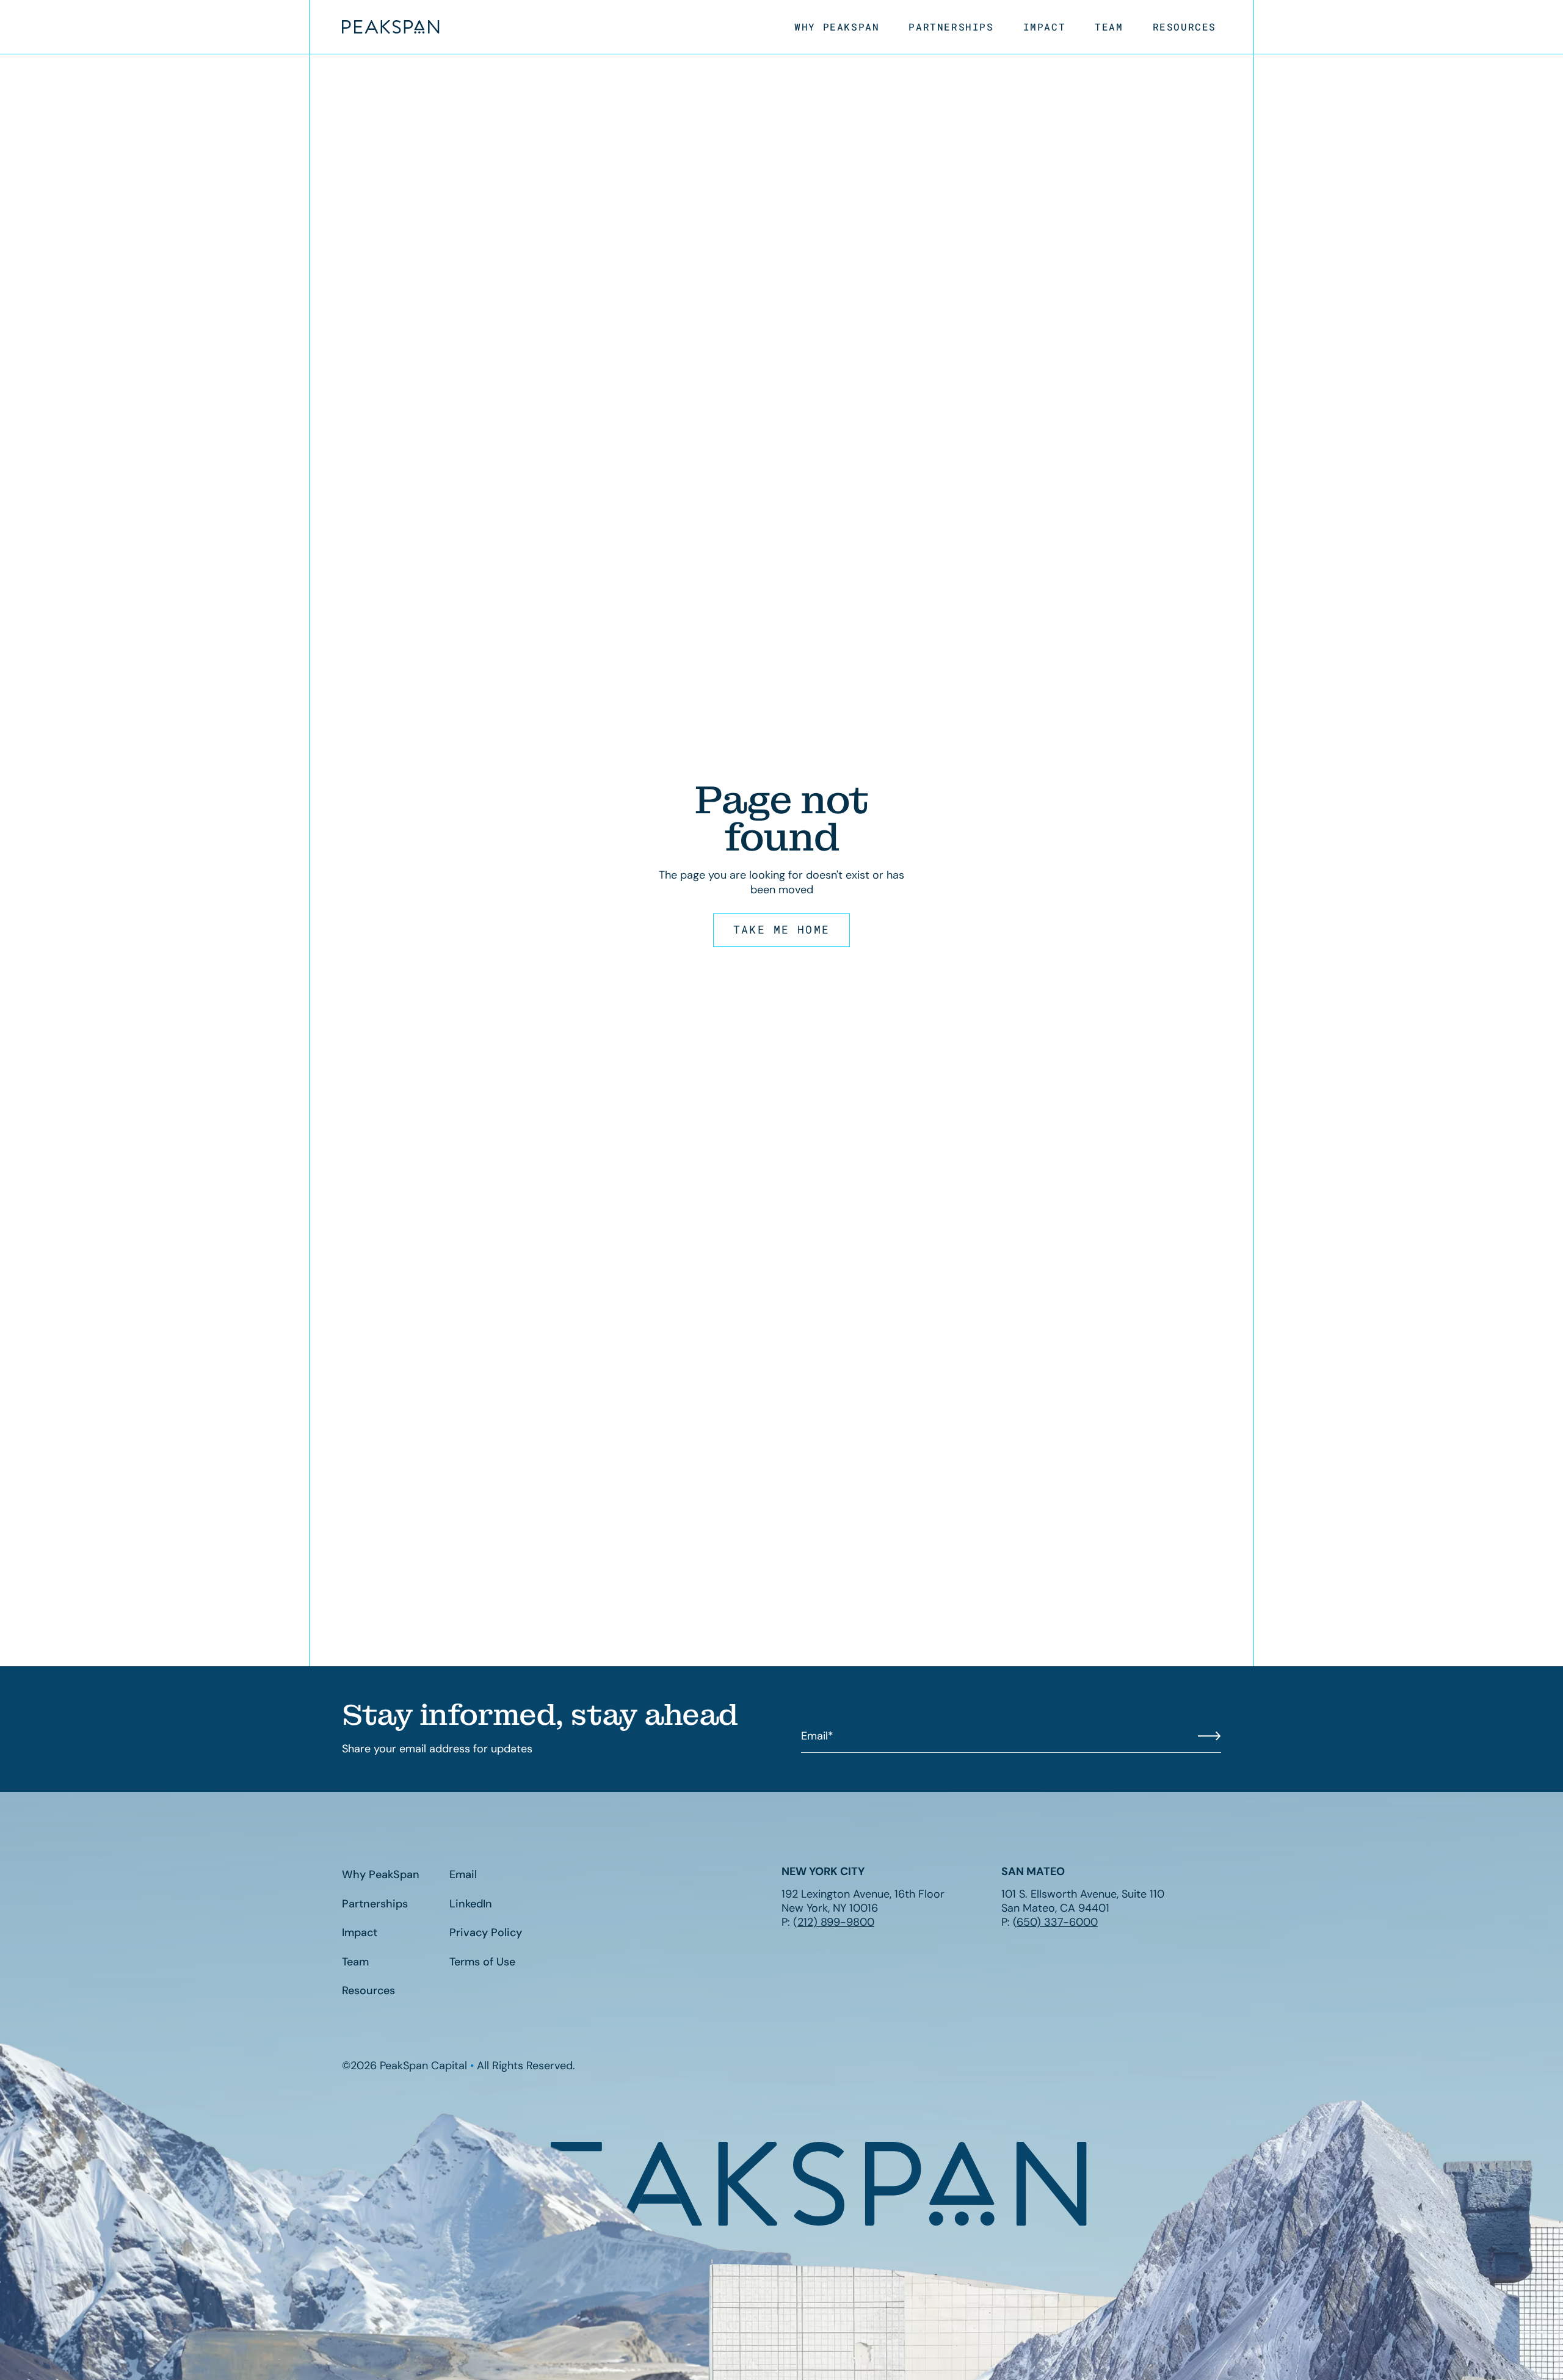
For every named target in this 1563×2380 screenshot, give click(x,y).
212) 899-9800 (836, 1922)
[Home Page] (391, 27)
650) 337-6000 (1057, 1922)
